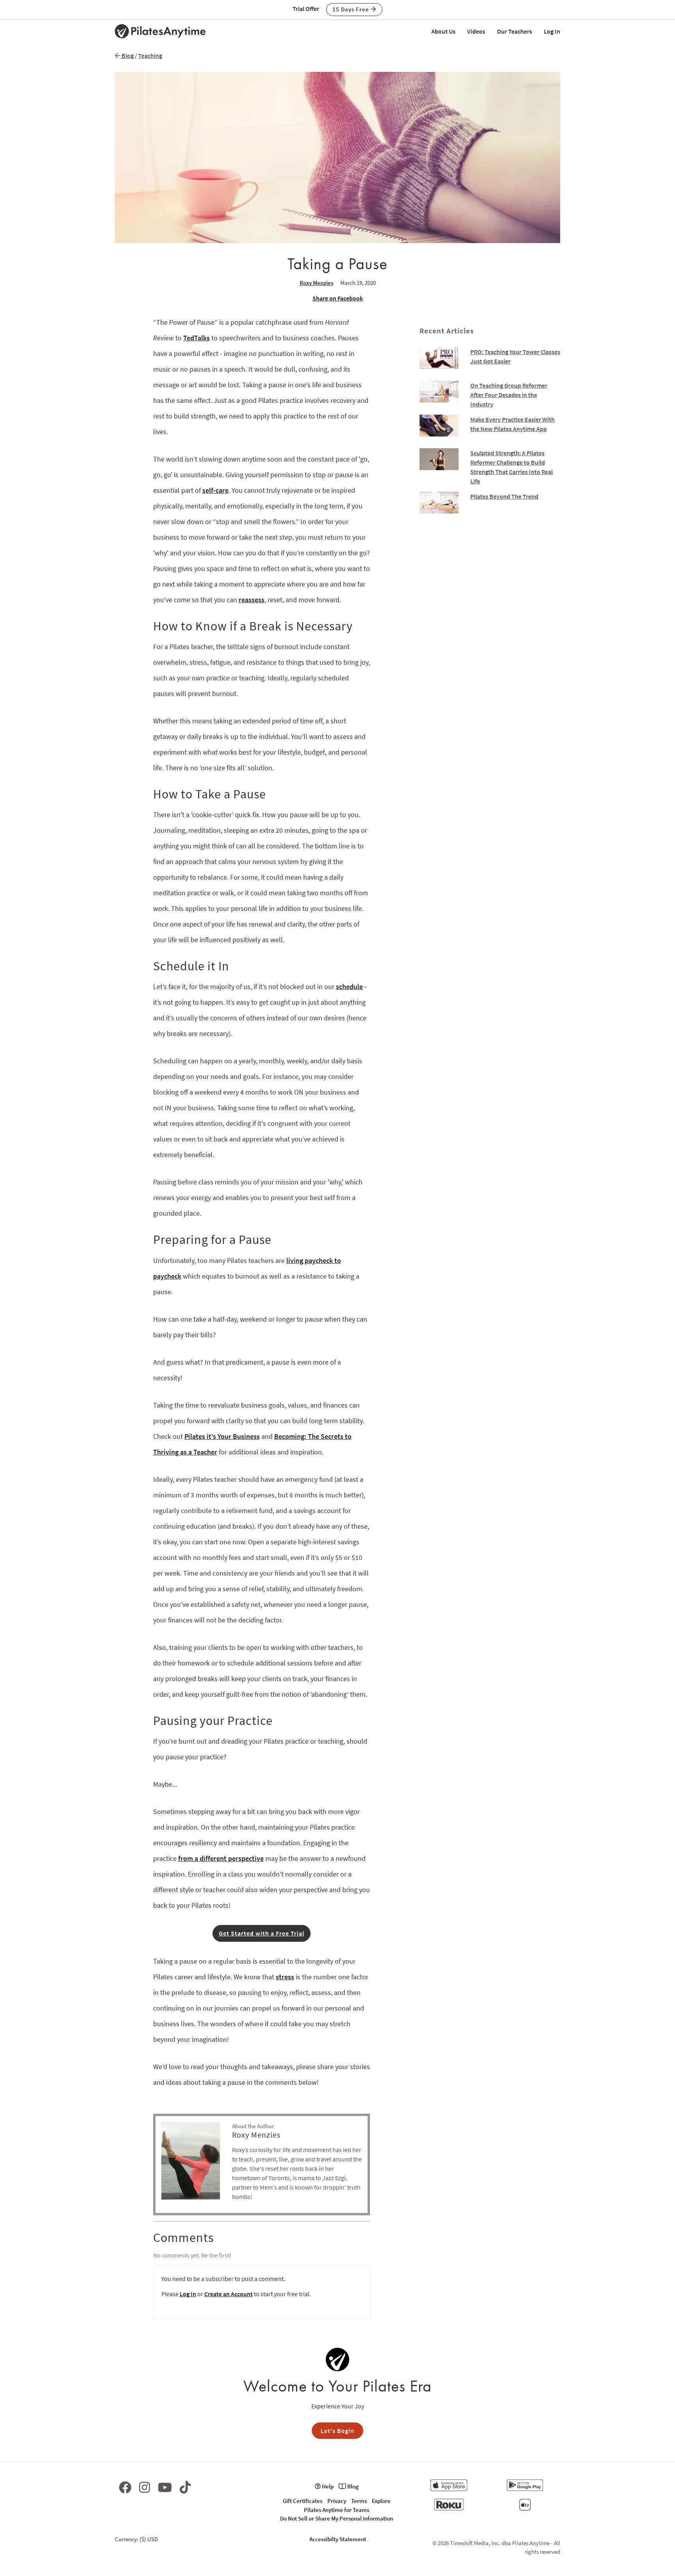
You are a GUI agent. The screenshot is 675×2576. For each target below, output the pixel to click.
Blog (127, 55)
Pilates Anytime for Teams (337, 2510)
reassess (252, 600)
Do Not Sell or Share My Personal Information (337, 2518)
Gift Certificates (303, 2501)
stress (285, 1977)
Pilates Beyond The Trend (504, 496)
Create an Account (229, 2294)
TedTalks (196, 338)
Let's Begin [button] (337, 2431)
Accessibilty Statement (338, 2539)
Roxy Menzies (316, 283)
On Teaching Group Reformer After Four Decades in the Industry (509, 395)
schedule (349, 987)
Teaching (150, 55)
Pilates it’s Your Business (222, 1436)
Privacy (337, 2501)
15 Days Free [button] (352, 9)
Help (327, 2486)
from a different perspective (221, 1858)
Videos (476, 31)
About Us (443, 31)
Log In (552, 31)
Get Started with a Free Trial (262, 1933)
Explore (381, 2501)
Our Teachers (514, 31)
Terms (359, 2501)
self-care (215, 490)
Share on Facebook (338, 298)
